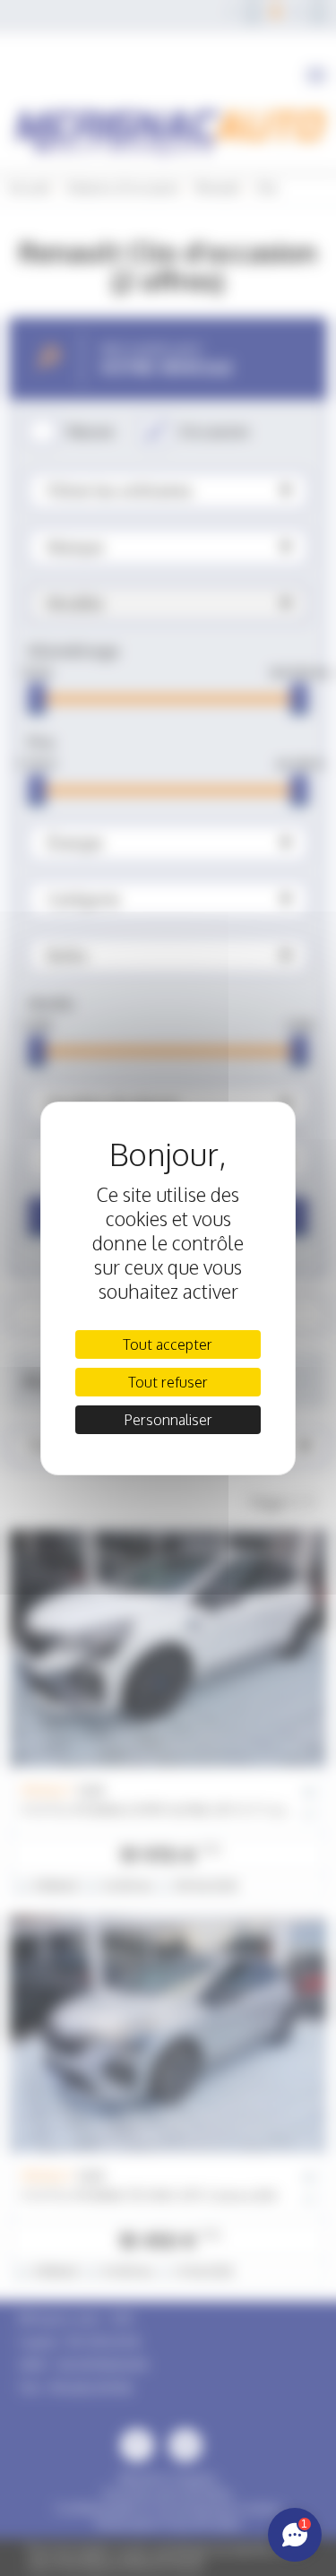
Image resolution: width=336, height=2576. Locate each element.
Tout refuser (168, 1382)
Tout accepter (168, 1344)
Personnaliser (168, 1420)
